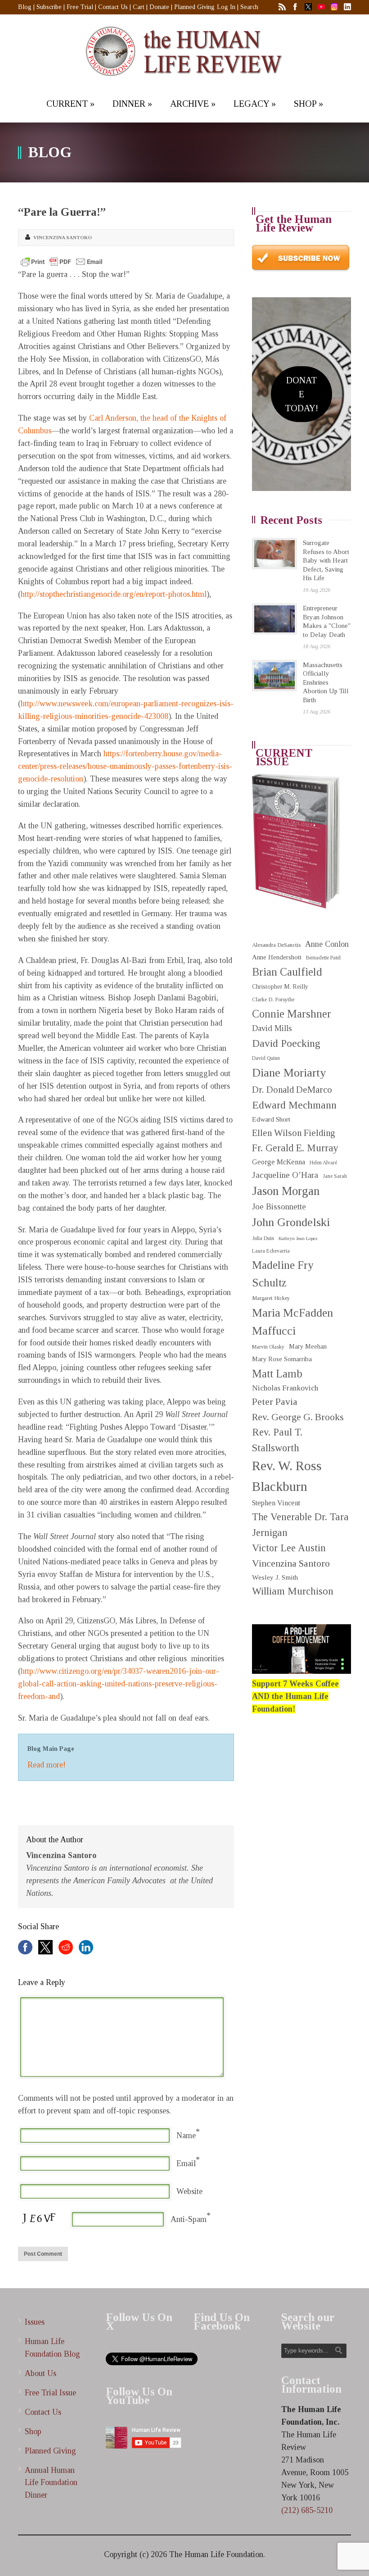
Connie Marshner (292, 1014)
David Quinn (266, 1058)
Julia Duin (263, 1238)
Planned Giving (194, 7)
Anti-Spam (189, 2219)
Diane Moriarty (289, 1073)
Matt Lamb (277, 1374)
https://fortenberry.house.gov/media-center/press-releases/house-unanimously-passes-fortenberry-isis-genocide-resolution (125, 766)
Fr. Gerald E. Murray (295, 1148)
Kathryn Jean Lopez (298, 1238)
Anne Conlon (327, 944)
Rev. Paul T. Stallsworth (277, 1440)
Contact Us (113, 7)
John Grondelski (291, 1222)
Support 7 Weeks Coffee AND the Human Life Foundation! (295, 1696)
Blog (25, 7)
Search (249, 7)
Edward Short (271, 1119)
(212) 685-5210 (307, 2510)
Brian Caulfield (287, 972)
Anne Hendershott (277, 957)
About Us (40, 2373)
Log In (226, 7)
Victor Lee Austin (289, 1548)
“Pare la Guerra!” (62, 212)
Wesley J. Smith (275, 1577)
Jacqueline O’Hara (285, 1175)
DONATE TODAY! (301, 394)
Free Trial (80, 7)
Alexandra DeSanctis (276, 945)
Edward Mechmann (294, 1105)
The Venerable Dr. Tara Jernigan (300, 1524)
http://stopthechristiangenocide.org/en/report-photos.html (114, 594)
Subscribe (49, 7)
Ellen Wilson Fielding (294, 1133)
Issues (35, 2322)
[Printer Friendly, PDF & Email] (62, 262)
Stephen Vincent (276, 1503)
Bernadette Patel (323, 958)
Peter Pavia (275, 1402)
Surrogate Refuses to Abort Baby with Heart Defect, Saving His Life (326, 560)
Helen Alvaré (323, 1163)
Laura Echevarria (271, 1251)
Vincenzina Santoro (63, 237)
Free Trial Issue (50, 2393)
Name (186, 2135)
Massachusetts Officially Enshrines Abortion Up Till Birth (326, 682)
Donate (159, 7)
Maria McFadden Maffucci (292, 1322)
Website (189, 2191)
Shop (33, 2431)
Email (186, 2163)
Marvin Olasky (268, 1347)
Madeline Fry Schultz (283, 1274)
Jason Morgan (286, 1191)
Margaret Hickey (271, 1298)
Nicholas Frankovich (285, 1388)
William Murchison (293, 1591)
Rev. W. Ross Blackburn (287, 1476)
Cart (139, 7)
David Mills (272, 1028)
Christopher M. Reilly (280, 987)
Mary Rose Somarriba (282, 1359)
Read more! (47, 1765)
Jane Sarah (335, 1176)
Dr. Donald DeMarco (292, 1090)
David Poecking (286, 1043)
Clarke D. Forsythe (273, 1000)
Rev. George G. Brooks (298, 1417)
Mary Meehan (308, 1346)
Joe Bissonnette (279, 1207)
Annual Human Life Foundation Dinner (51, 2483)
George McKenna (279, 1162)
